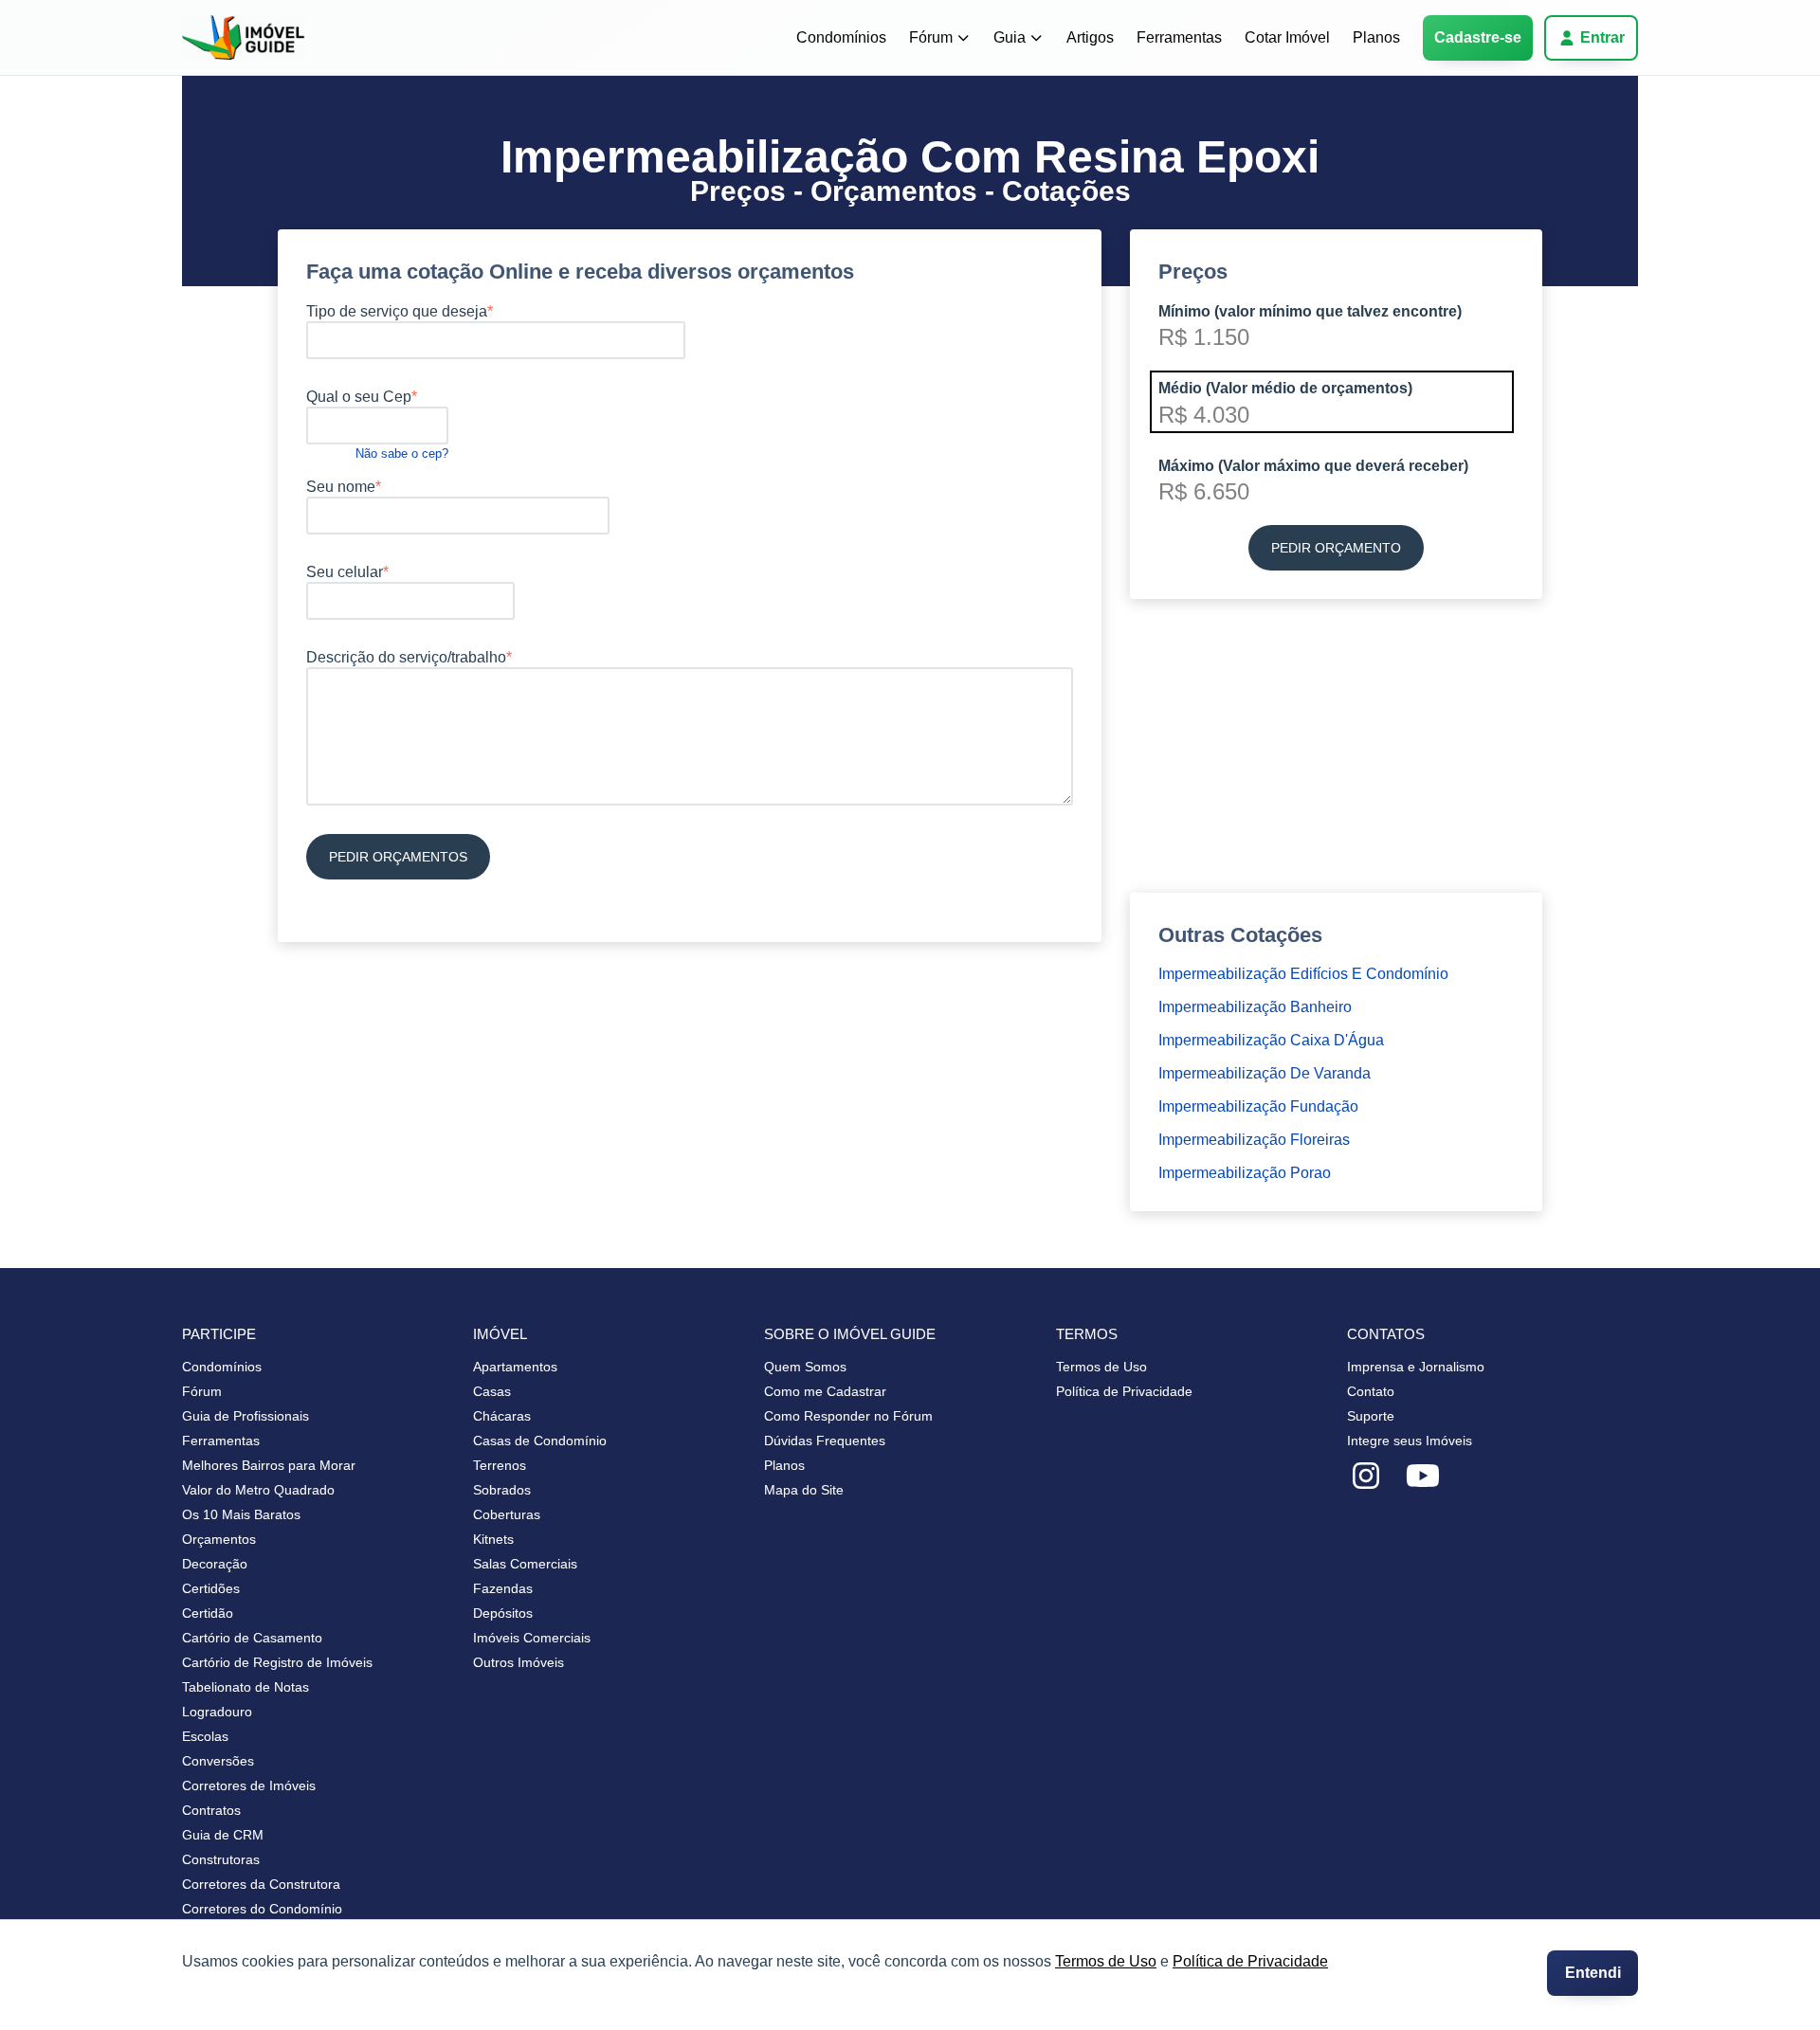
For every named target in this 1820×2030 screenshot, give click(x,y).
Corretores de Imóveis (249, 1785)
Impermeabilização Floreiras (1254, 1140)
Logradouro (217, 1712)
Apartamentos (515, 1367)
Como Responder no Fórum (848, 1416)
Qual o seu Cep (359, 397)
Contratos (211, 1810)
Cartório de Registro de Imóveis (277, 1662)
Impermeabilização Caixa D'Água (1271, 1040)
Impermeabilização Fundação (1258, 1106)
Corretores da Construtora (261, 1884)
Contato (1371, 1391)
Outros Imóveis (519, 1662)
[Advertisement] (690, 1013)
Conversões (218, 1761)
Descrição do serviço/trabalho (406, 657)
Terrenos (500, 1465)
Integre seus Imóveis (1410, 1441)
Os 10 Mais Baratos (241, 1514)
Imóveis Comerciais (532, 1638)
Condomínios (841, 37)
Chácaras (502, 1416)
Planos (1376, 37)
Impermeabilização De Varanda (1265, 1073)
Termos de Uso (1106, 1961)
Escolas (205, 1736)
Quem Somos (805, 1367)
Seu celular (345, 572)
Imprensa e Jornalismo (1416, 1367)
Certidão (208, 1613)
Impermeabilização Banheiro (1255, 1007)
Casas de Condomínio (540, 1441)
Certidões (211, 1588)
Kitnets (493, 1539)
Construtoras (221, 1859)
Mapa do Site (804, 1490)
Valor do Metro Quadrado (258, 1490)
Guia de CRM (223, 1835)
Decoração (215, 1564)
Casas (492, 1391)
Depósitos (503, 1613)
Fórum (931, 37)
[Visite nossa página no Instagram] (1366, 1477)
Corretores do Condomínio (262, 1909)
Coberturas (507, 1514)
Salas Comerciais (525, 1564)
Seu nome (341, 487)
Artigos (1090, 37)
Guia (1010, 37)
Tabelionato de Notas (246, 1687)
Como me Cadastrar (825, 1391)
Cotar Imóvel (1287, 37)
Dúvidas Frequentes (825, 1441)
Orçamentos (219, 1539)
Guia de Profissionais (246, 1416)
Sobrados (502, 1490)
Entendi (1593, 1973)
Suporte (1371, 1416)
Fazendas (503, 1588)
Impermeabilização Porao (1245, 1173)
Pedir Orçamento (1336, 548)
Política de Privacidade (1250, 1961)
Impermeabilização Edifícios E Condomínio (1303, 974)
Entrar (1602, 37)
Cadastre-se (1478, 37)
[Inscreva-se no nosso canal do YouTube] (1423, 1477)
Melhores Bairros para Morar (269, 1465)
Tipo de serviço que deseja (397, 311)
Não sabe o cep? (402, 453)
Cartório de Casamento (252, 1638)
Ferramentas (1179, 37)
